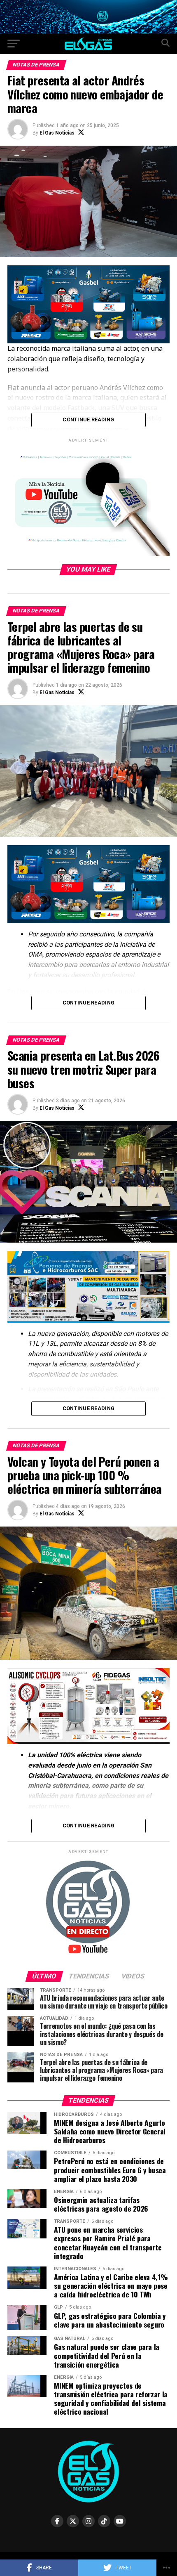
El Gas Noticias (57, 133)
